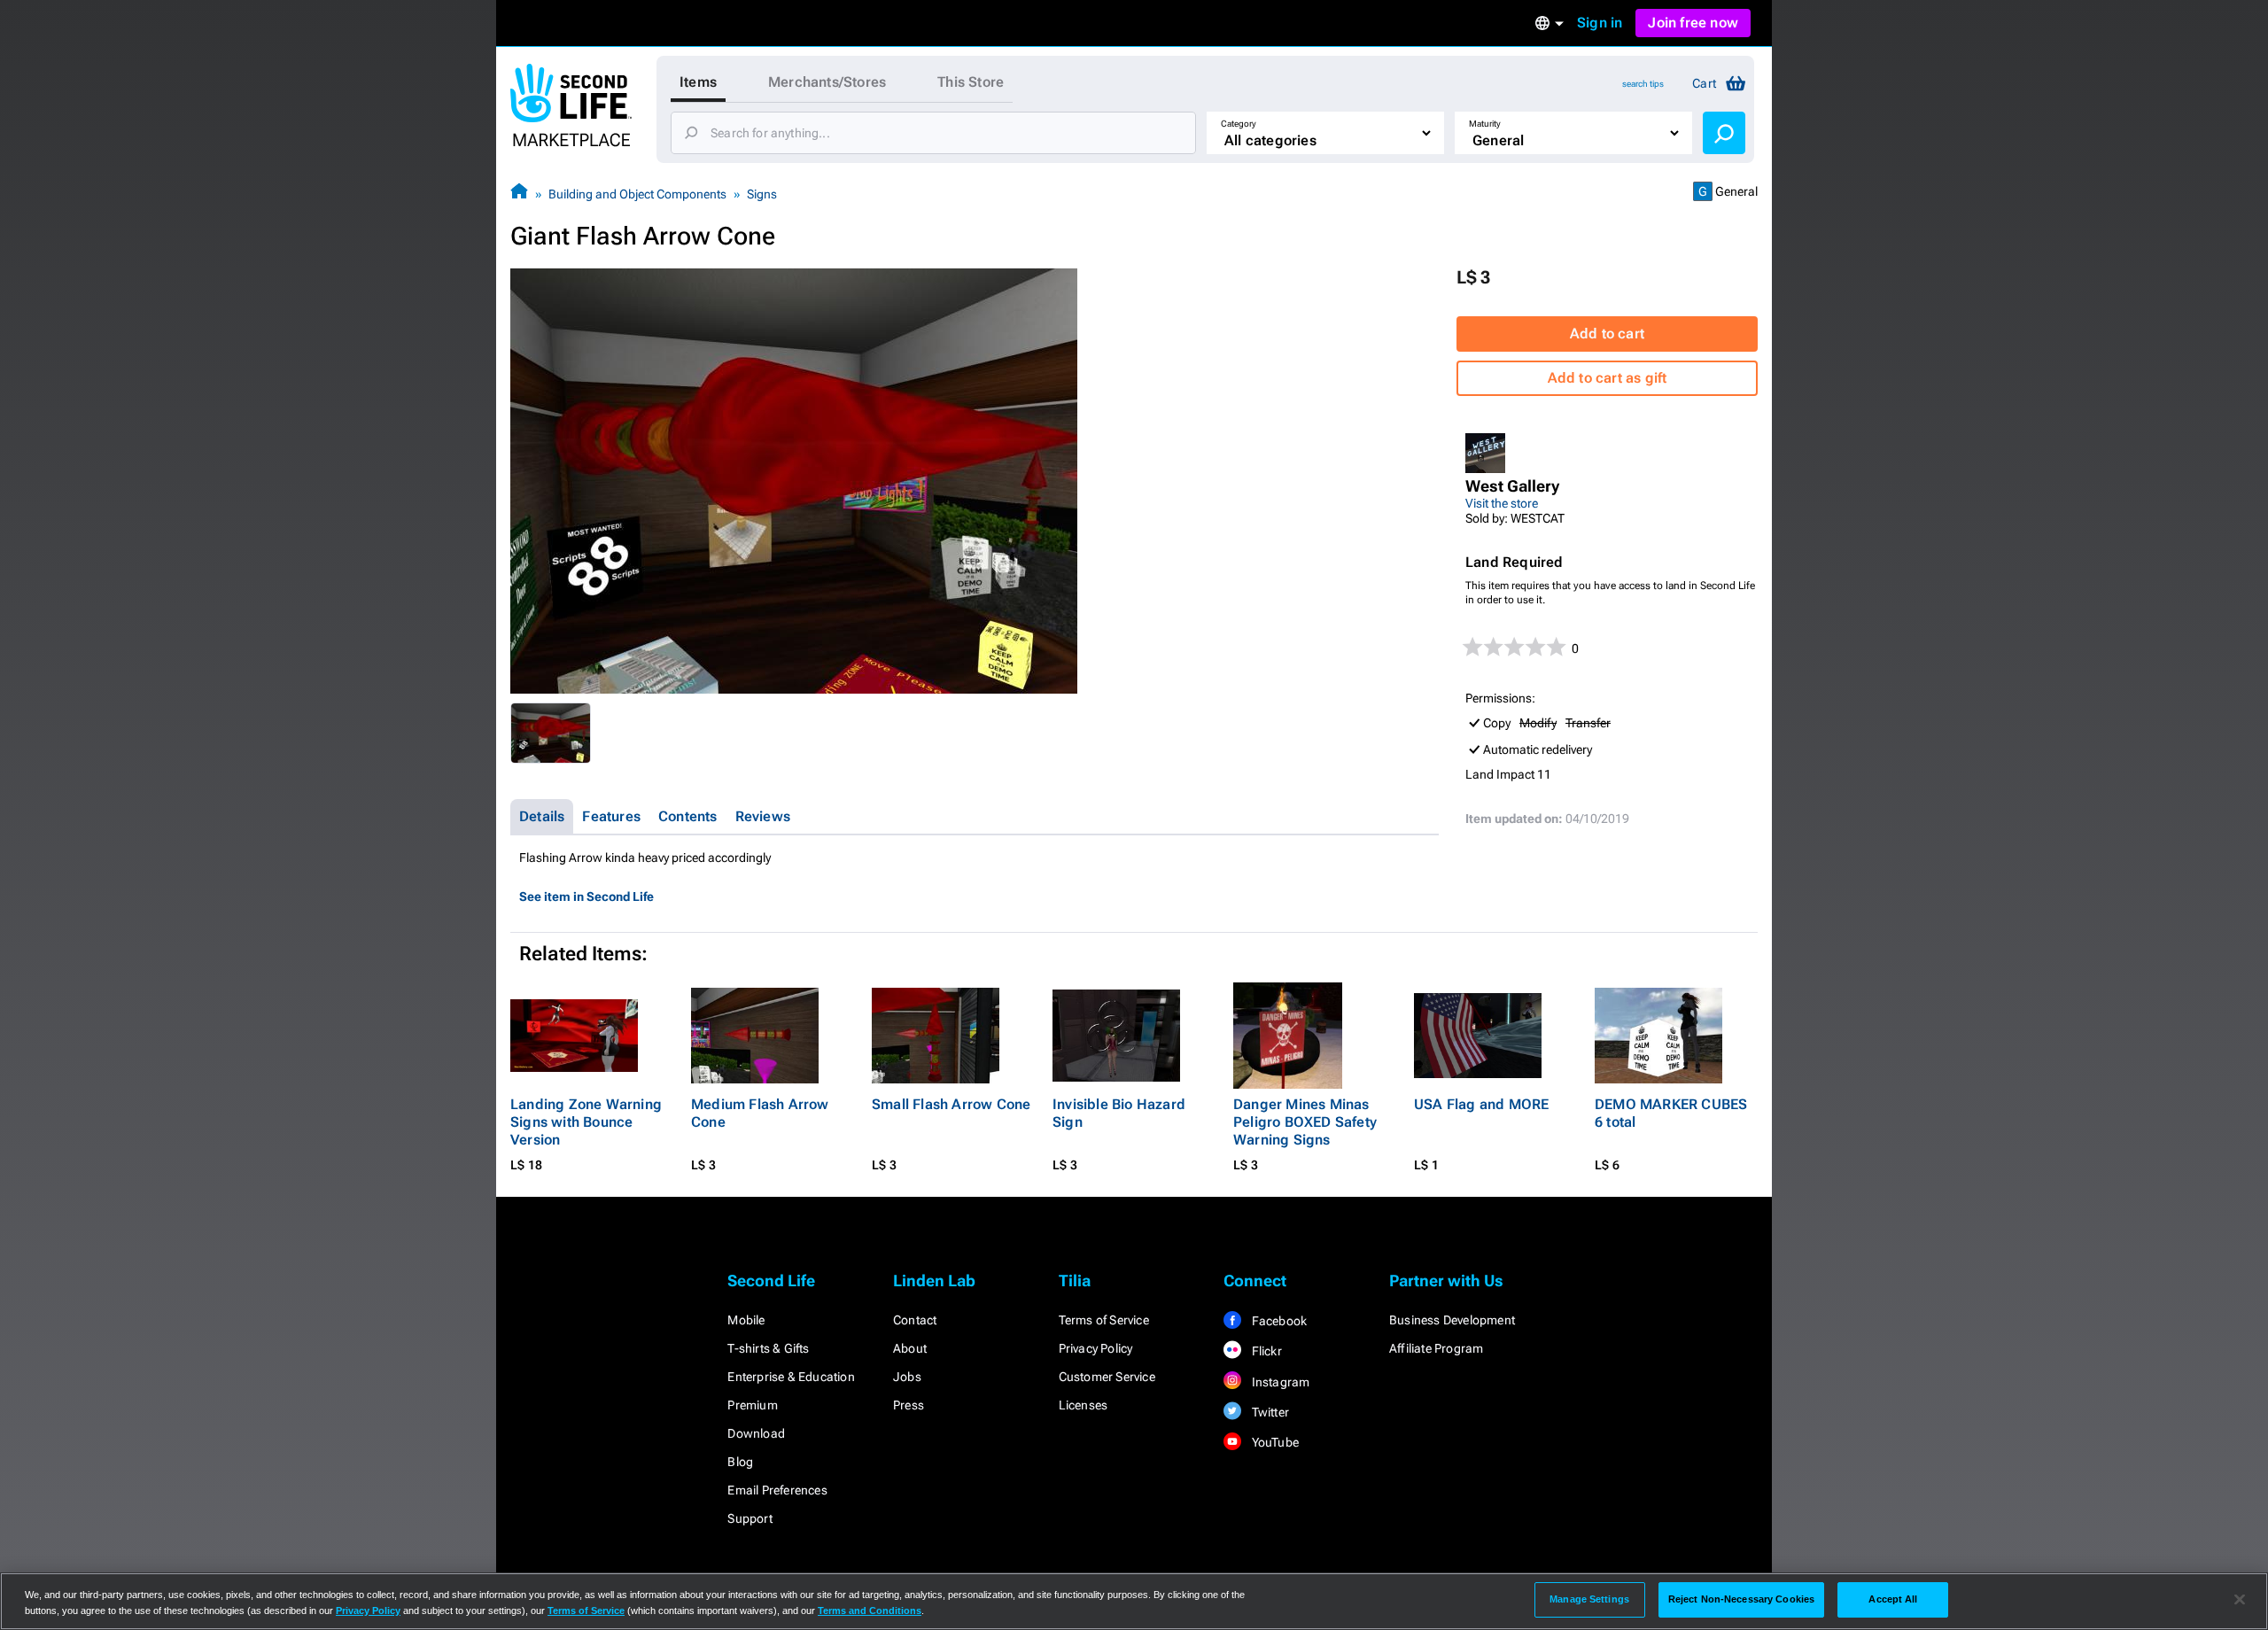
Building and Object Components (637, 194)
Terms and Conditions (870, 1611)
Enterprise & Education (791, 1377)
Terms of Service (1104, 1320)
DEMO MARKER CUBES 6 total (1671, 1113)
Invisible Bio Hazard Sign (1119, 1113)
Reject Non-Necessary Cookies (1741, 1599)
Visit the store (1502, 503)
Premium (752, 1405)
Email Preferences (777, 1490)
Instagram (1279, 1382)
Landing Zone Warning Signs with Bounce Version (586, 1122)
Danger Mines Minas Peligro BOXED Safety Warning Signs (1305, 1122)
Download (756, 1433)
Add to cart (1607, 334)
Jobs (907, 1377)
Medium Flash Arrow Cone (760, 1113)
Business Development (1452, 1320)
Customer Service (1107, 1377)
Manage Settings (1589, 1599)
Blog (740, 1462)
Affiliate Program (1436, 1348)
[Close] (2240, 1600)
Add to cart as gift (1608, 378)
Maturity (1485, 124)
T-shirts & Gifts (768, 1348)
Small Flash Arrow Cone (951, 1104)
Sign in (1600, 23)
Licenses (1084, 1405)
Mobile (746, 1320)
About (910, 1348)
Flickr (1265, 1351)
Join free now (1693, 23)
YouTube (1274, 1442)
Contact (915, 1320)
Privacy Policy (1096, 1348)
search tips (1643, 84)
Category (1239, 124)
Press (909, 1405)
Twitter (1269, 1412)
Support (750, 1518)
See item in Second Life (586, 896)
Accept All (1893, 1599)
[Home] (519, 194)
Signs (762, 194)
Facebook (1278, 1321)
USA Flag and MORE (1481, 1104)
